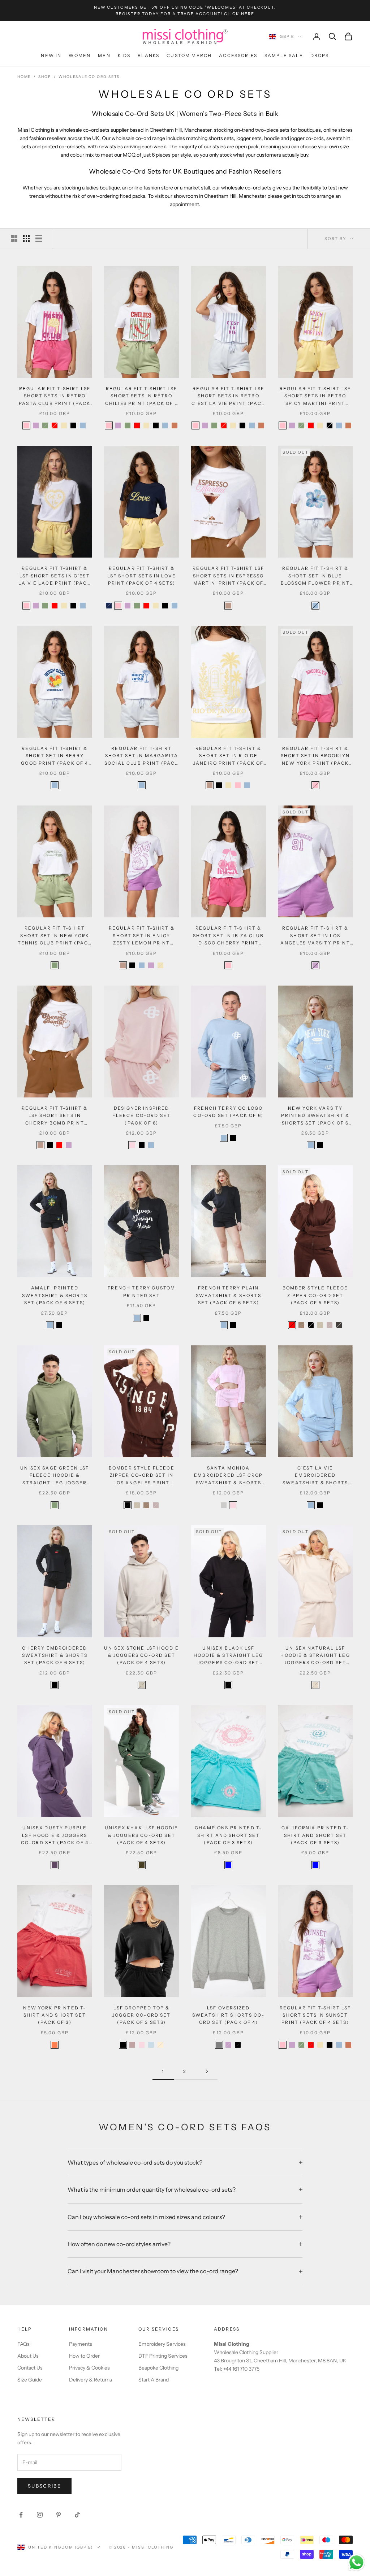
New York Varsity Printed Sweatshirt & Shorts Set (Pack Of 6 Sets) (315, 1116)
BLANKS (149, 55)
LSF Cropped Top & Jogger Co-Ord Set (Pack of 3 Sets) (142, 2015)
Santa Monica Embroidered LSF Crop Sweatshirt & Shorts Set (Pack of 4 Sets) (228, 1476)
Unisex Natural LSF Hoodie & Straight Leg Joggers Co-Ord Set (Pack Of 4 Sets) (315, 1656)
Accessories (238, 55)
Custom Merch (189, 55)
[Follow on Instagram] (40, 2515)
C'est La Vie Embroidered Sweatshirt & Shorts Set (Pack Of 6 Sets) (315, 1476)
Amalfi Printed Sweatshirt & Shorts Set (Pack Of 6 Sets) (55, 1295)
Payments (81, 2344)
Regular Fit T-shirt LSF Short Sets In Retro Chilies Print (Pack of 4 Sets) (142, 396)
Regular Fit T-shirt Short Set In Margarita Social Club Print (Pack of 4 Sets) (142, 756)
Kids (124, 55)
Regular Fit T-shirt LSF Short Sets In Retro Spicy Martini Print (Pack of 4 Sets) (315, 396)
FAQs (23, 2344)
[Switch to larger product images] (14, 239)
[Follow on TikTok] (77, 2515)
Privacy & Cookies (89, 2368)
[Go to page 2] (207, 2071)
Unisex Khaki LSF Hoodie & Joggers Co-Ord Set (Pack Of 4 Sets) (142, 1835)
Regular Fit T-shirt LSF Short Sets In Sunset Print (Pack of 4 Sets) (315, 2015)
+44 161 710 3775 (241, 2369)
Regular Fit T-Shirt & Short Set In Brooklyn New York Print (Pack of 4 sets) (315, 756)
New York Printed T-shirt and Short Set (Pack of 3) (55, 2015)
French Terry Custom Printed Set (141, 1291)
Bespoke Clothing (158, 2368)
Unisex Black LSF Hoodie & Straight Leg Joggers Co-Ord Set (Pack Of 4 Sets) (228, 1656)
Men (104, 55)
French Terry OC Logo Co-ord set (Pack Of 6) (228, 1112)
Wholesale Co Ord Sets (89, 77)
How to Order (84, 2356)
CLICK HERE (239, 14)
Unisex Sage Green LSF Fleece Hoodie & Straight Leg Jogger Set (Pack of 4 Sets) (55, 1476)
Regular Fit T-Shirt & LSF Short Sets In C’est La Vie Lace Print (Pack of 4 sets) (55, 576)
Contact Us (30, 2368)
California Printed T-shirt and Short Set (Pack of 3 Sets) (315, 1835)
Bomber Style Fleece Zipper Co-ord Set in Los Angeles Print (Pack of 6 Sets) (142, 1476)
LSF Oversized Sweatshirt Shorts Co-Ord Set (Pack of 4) (228, 2015)
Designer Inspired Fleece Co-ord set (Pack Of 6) (141, 1115)
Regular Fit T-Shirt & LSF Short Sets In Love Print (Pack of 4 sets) (142, 576)
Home (24, 77)
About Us (28, 2356)
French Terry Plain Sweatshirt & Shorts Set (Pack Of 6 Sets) (229, 1295)
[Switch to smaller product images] (26, 239)
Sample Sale (284, 55)
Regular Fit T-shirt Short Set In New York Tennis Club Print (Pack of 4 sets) (55, 936)
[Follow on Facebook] (21, 2515)
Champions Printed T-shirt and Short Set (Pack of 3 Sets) (228, 1835)
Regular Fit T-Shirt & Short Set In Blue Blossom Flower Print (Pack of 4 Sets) (315, 576)
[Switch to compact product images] (39, 239)
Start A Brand (154, 2380)
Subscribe (44, 2486)
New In (51, 55)
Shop (45, 77)
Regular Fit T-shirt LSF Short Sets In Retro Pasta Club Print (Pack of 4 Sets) (55, 396)
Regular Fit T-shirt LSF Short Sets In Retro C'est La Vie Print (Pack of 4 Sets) (228, 396)
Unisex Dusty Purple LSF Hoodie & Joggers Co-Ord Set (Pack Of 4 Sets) (55, 1836)
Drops (320, 55)
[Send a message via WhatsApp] (356, 2562)
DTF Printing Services (163, 2356)
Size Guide (30, 2380)
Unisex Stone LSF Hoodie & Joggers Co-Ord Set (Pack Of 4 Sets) (141, 1655)
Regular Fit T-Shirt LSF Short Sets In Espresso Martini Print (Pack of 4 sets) (228, 576)
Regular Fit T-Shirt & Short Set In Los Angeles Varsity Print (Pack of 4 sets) (315, 936)
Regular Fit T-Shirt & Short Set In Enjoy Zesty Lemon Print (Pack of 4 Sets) (142, 936)
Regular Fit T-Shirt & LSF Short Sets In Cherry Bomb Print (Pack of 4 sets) (55, 1116)
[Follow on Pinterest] (59, 2515)
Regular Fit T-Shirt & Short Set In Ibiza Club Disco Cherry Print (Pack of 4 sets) (228, 936)
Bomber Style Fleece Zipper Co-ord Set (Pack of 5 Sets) (315, 1295)
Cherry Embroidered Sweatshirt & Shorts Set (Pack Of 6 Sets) (55, 1655)
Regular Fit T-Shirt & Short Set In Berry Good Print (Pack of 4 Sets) (55, 756)
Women (80, 55)
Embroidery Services (162, 2344)
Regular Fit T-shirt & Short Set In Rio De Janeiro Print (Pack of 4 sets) (229, 756)
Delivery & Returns (91, 2380)
